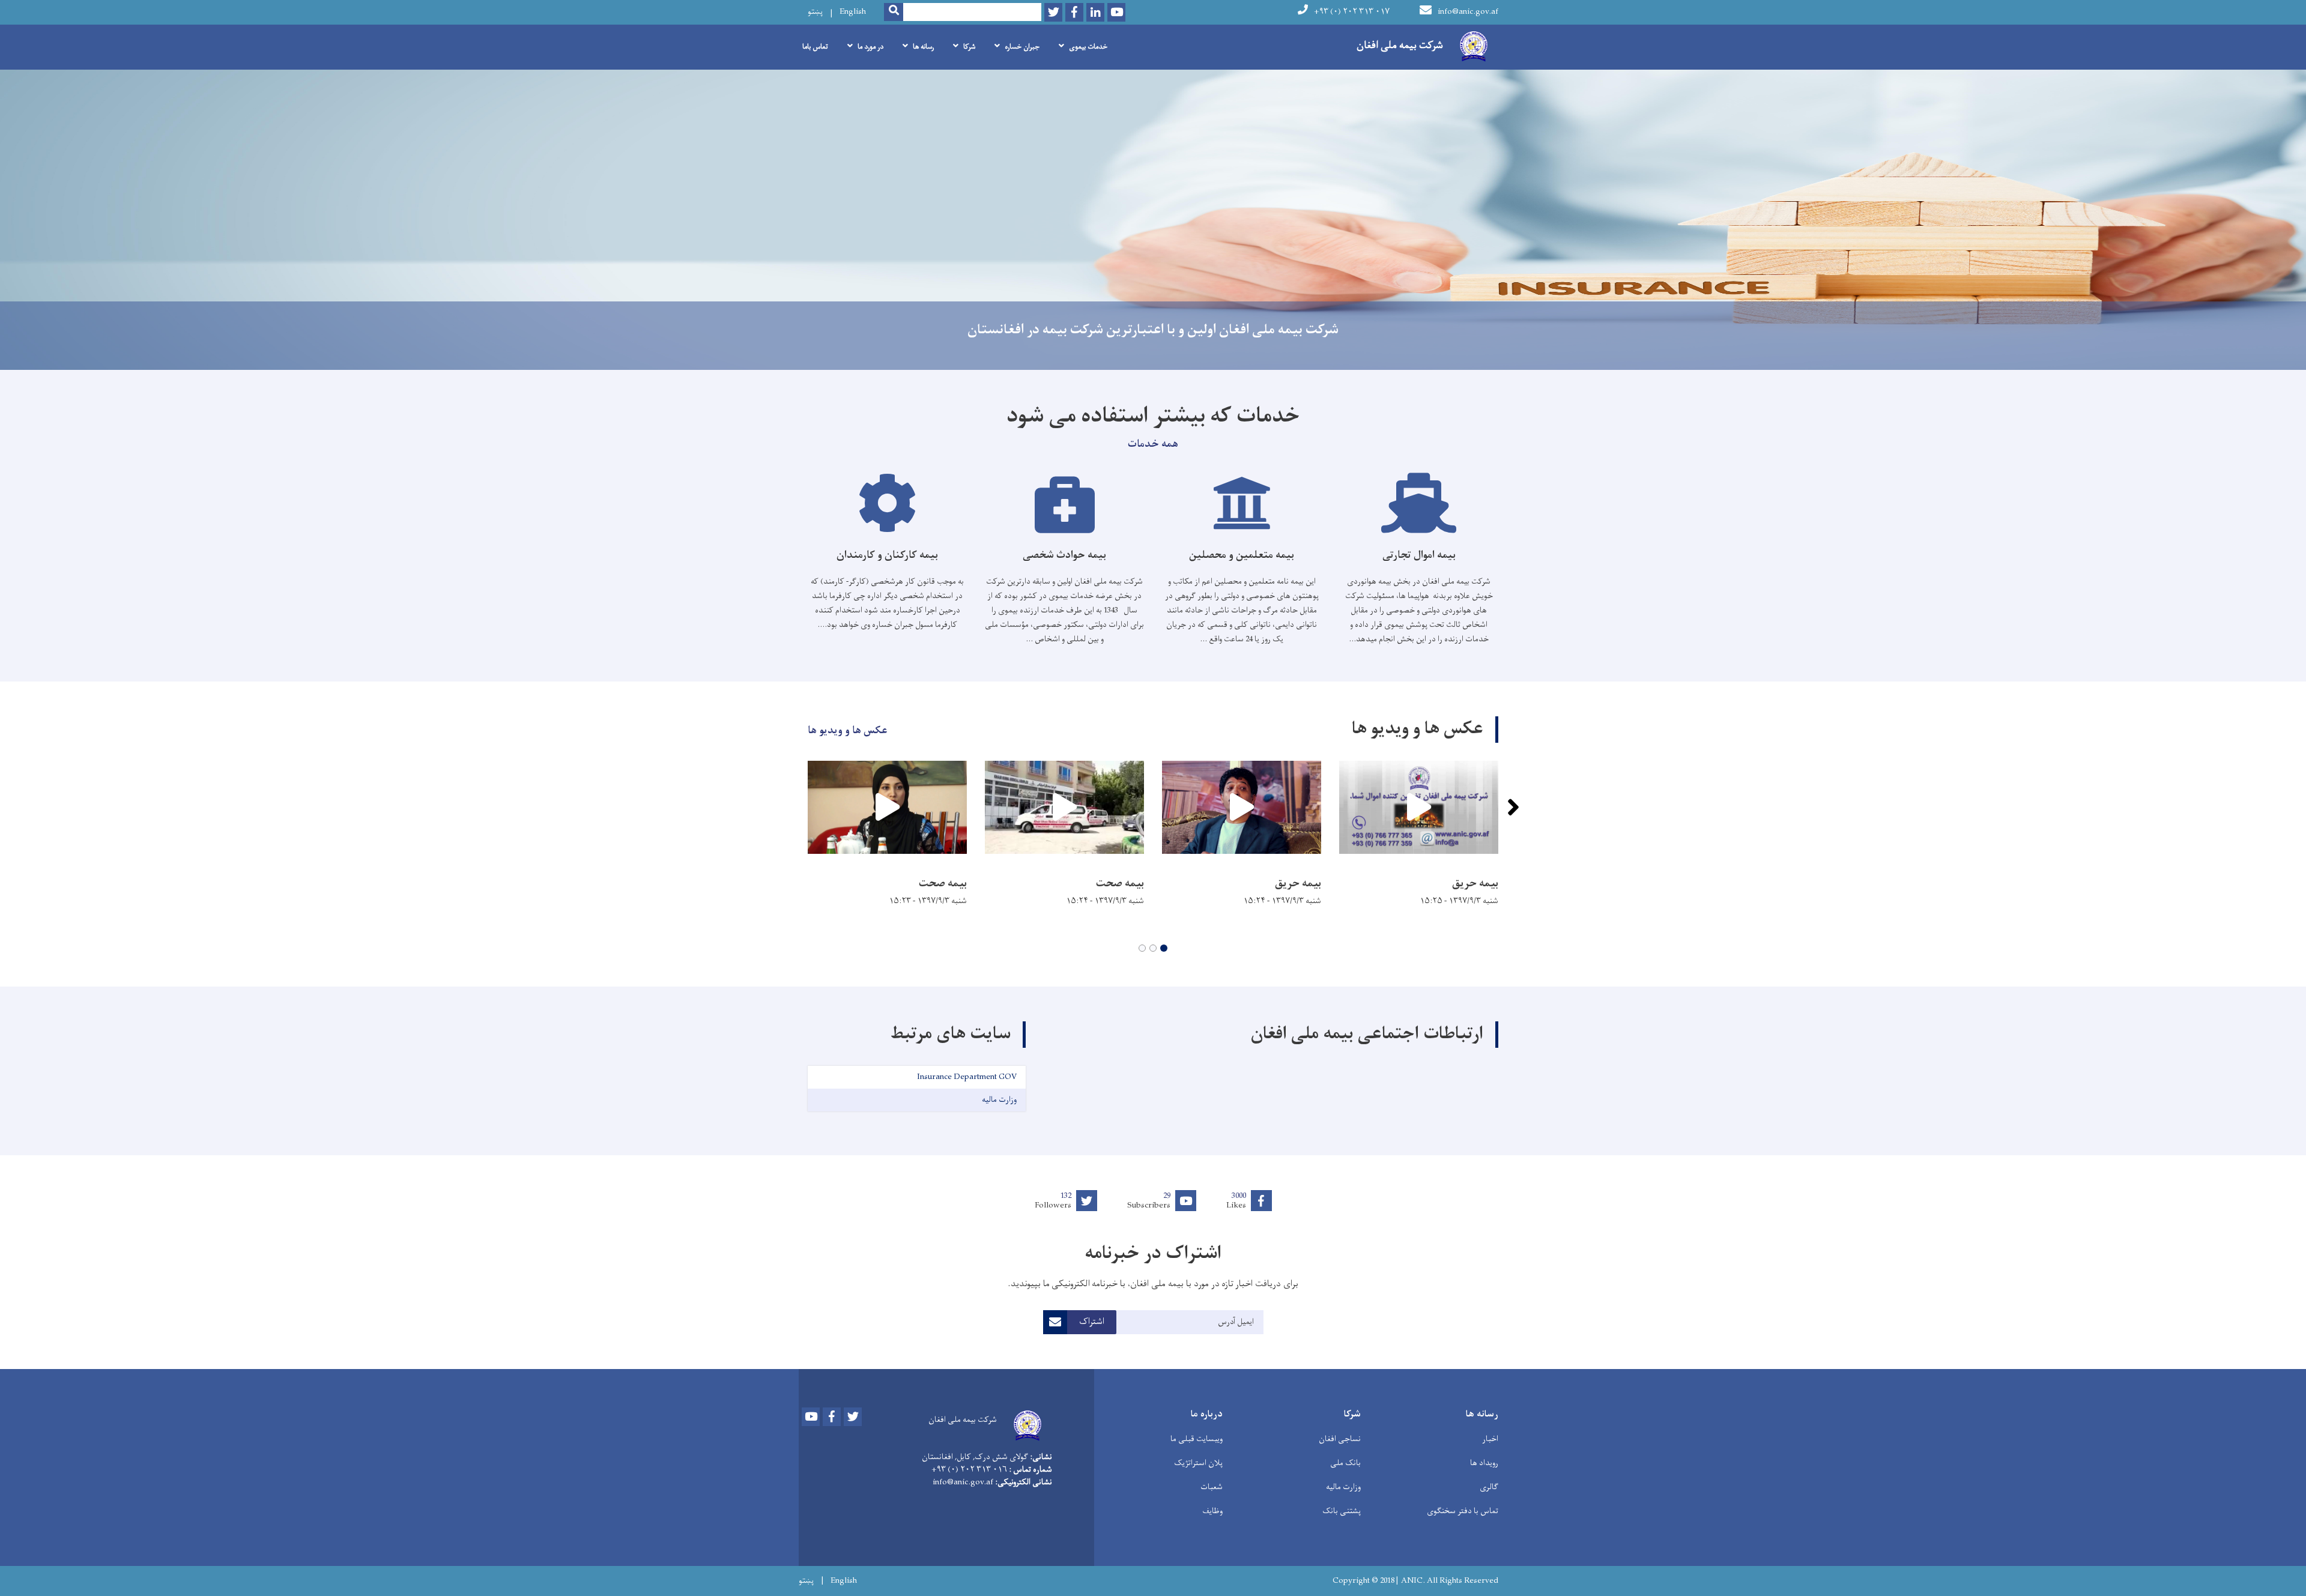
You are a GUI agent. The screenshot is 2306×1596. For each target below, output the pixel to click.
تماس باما (815, 47)
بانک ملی (1345, 1463)
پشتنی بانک (1342, 1511)
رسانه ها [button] (923, 47)
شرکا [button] (969, 47)
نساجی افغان (1340, 1439)
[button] (1164, 948)
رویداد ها (1484, 1463)
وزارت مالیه (1343, 1487)
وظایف (1212, 1511)
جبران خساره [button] (1022, 47)
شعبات (1212, 1487)
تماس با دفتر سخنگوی (1463, 1511)
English (853, 12)
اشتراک (1092, 1322)
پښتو (815, 12)
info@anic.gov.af (1468, 12)
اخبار (1490, 1439)
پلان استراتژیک (1198, 1463)
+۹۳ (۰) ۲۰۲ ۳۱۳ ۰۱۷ (1352, 12)
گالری (1489, 1487)
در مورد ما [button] (870, 47)
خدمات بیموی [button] (1088, 47)
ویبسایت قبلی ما (1197, 1439)
